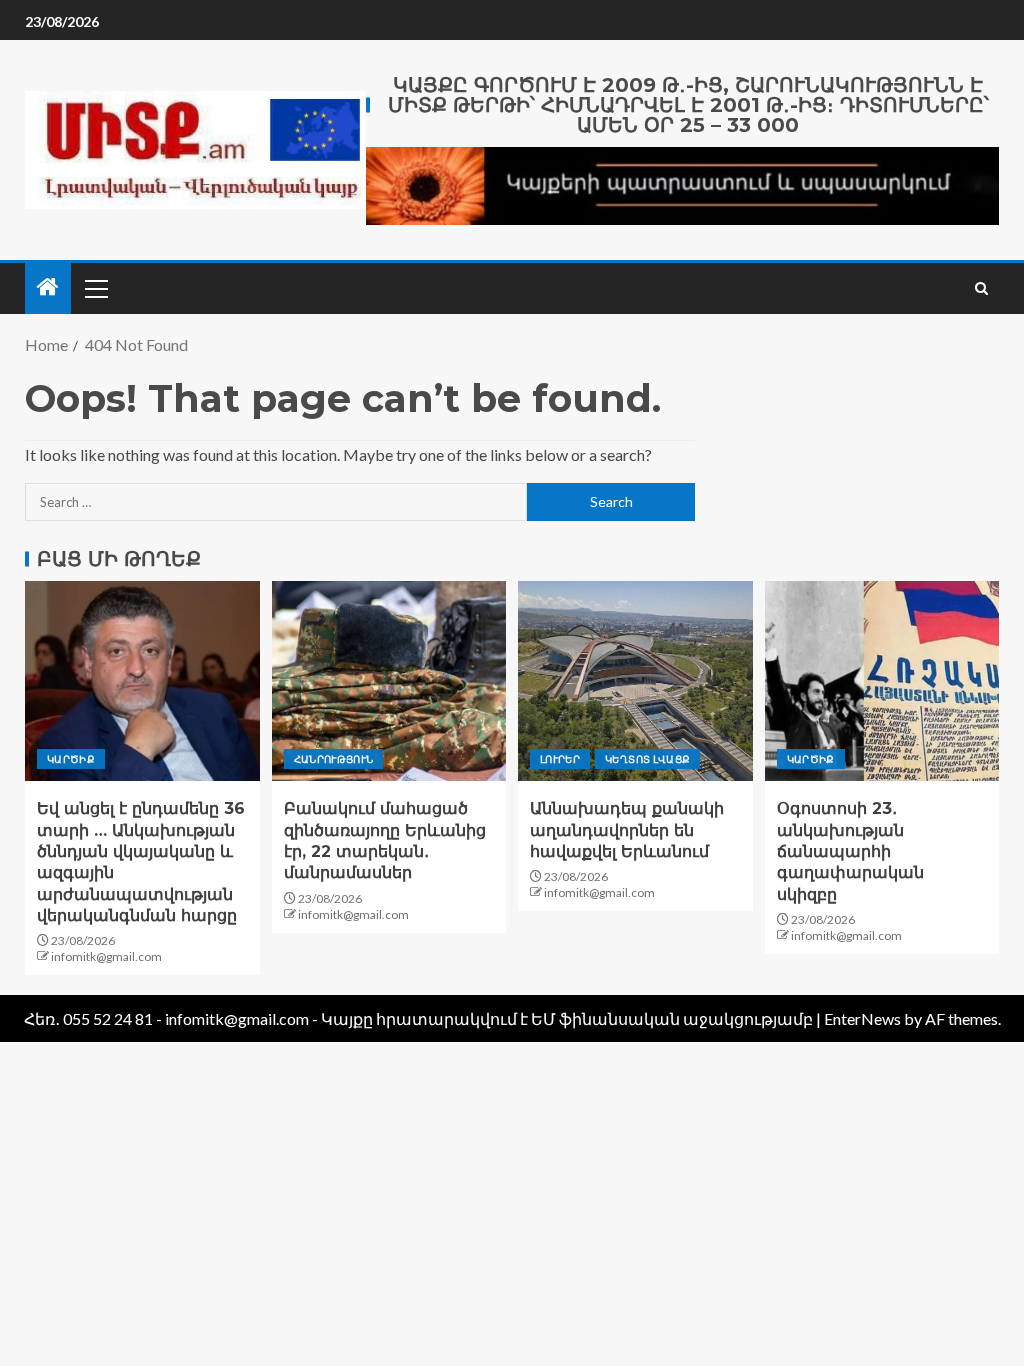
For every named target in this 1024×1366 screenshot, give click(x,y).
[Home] (48, 287)
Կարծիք (71, 759)
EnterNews (862, 1018)
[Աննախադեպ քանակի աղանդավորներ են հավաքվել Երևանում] (635, 681)
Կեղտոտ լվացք (647, 759)
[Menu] (95, 288)
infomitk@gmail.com (106, 956)
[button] (95, 288)
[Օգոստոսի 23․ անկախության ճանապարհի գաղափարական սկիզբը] (882, 681)
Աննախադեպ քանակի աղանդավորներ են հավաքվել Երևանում (627, 830)
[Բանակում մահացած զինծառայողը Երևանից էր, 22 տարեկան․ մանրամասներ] (389, 681)
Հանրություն (334, 759)
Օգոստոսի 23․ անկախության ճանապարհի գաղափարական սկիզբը (850, 851)
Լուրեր (560, 759)
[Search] (981, 288)
